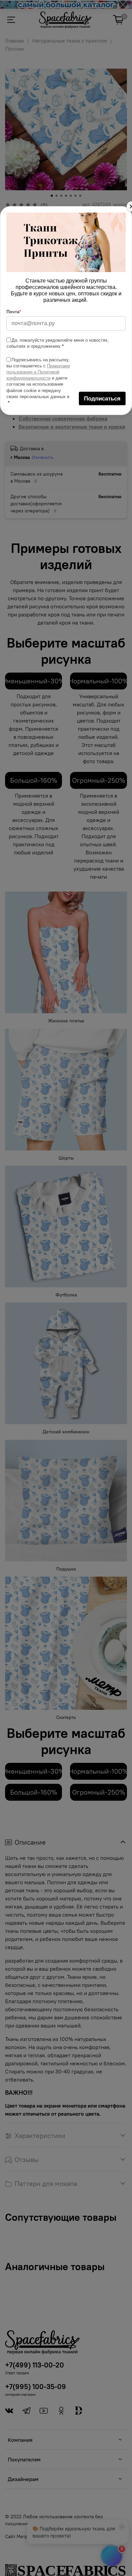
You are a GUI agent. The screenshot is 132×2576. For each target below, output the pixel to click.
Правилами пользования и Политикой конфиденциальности (38, 372)
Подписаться (102, 399)
